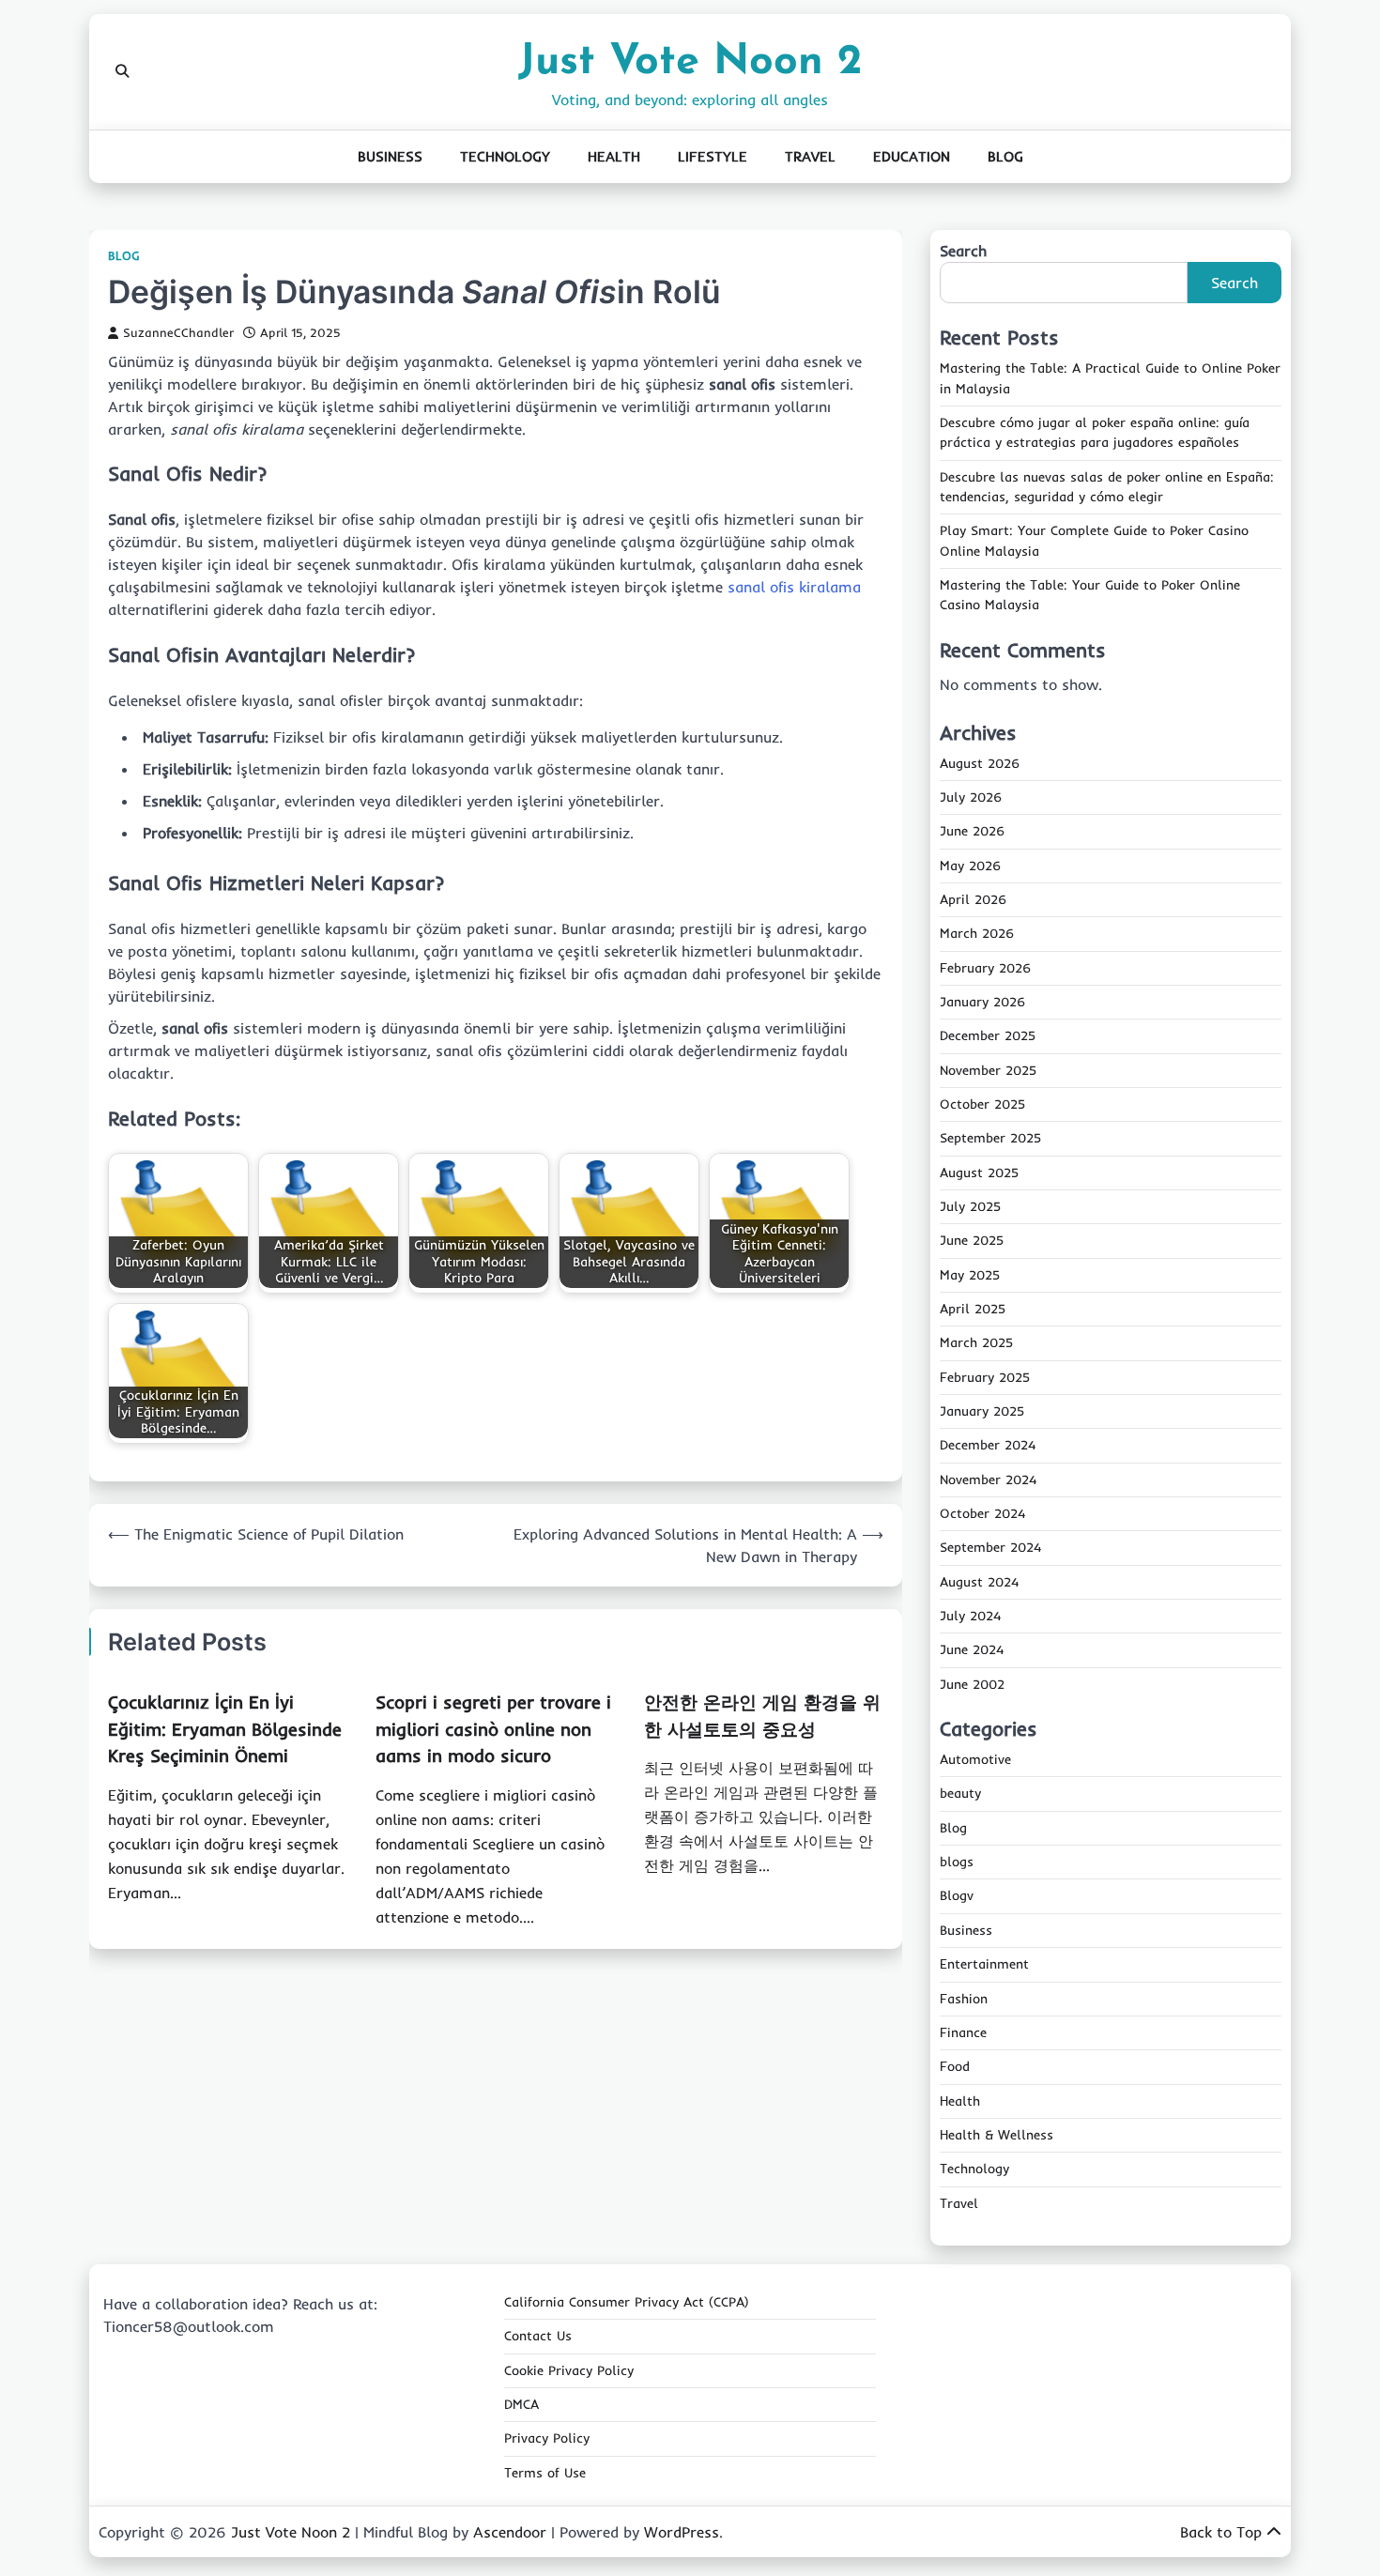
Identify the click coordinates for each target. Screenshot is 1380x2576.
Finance (963, 2032)
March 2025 (976, 1342)
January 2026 (982, 1002)
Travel (810, 156)
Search (963, 251)
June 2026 (972, 831)
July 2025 (970, 1206)
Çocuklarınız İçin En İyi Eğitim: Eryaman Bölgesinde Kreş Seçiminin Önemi (225, 1729)
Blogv (957, 1895)
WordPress (682, 2532)
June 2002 (972, 1684)
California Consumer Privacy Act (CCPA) (627, 2302)
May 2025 (970, 1275)
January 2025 (982, 1411)
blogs (957, 1862)
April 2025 (973, 1309)
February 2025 (985, 1377)
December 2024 (988, 1445)
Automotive (975, 1759)
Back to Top (1221, 2532)
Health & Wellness (997, 2135)
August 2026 (980, 763)
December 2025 (988, 1035)
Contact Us (538, 2336)
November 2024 (988, 1480)
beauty (960, 1793)
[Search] (122, 71)
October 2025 (982, 1104)
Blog (1005, 156)
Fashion (964, 1999)
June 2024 (972, 1649)
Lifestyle (713, 156)
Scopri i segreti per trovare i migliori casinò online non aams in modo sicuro (493, 1729)
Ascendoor (510, 2532)
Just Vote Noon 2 (690, 62)
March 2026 (977, 933)
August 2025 (979, 1173)
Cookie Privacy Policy (569, 2370)
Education (912, 156)
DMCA (521, 2404)
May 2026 (970, 866)
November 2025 (988, 1070)
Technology (505, 156)
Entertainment (984, 1964)
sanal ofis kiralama (794, 587)
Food (955, 2066)
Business (390, 156)
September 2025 (990, 1138)
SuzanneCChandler (178, 332)
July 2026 (971, 797)
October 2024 (982, 1513)
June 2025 (972, 1240)
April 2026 (973, 899)
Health (614, 156)
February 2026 (985, 968)
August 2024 (979, 1582)
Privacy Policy (547, 2438)
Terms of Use (545, 2473)
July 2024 (970, 1616)
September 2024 (990, 1547)
